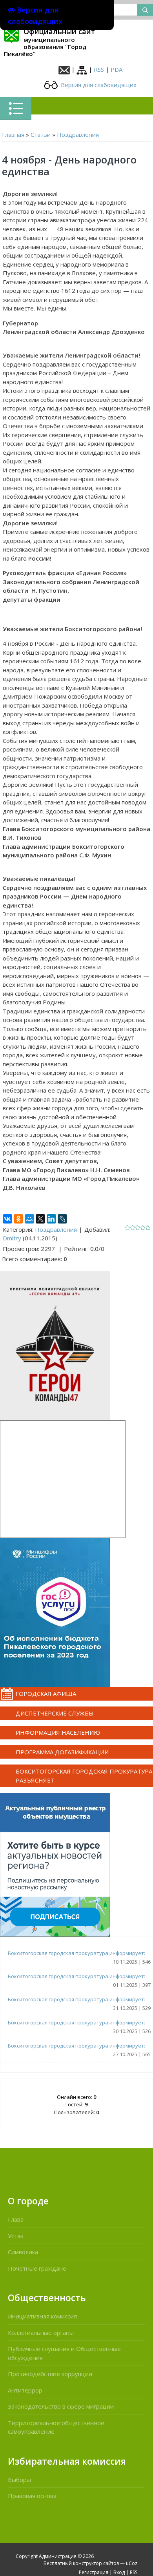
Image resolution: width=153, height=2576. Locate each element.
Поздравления (78, 134)
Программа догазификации (62, 1752)
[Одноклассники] (18, 1219)
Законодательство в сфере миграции (61, 2406)
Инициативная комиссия (42, 2316)
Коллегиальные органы (41, 2333)
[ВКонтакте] (7, 1219)
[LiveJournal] (62, 1219)
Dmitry (12, 1238)
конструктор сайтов (96, 2563)
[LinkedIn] (51, 1219)
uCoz (132, 2563)
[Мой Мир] (29, 1219)
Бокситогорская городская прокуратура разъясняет (84, 1776)
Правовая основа (32, 2496)
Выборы (19, 2480)
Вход (119, 2572)
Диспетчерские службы (55, 1713)
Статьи (41, 134)
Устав (16, 2236)
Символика (23, 2252)
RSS (99, 69)
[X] (40, 1219)
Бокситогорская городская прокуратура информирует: (76, 1953)
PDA (117, 69)
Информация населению (58, 1732)
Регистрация (94, 2572)
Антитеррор (25, 2390)
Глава (16, 2219)
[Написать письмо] (64, 69)
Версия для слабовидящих (98, 85)
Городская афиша (46, 1694)
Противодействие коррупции (50, 2374)
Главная (13, 134)
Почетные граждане (37, 2268)
